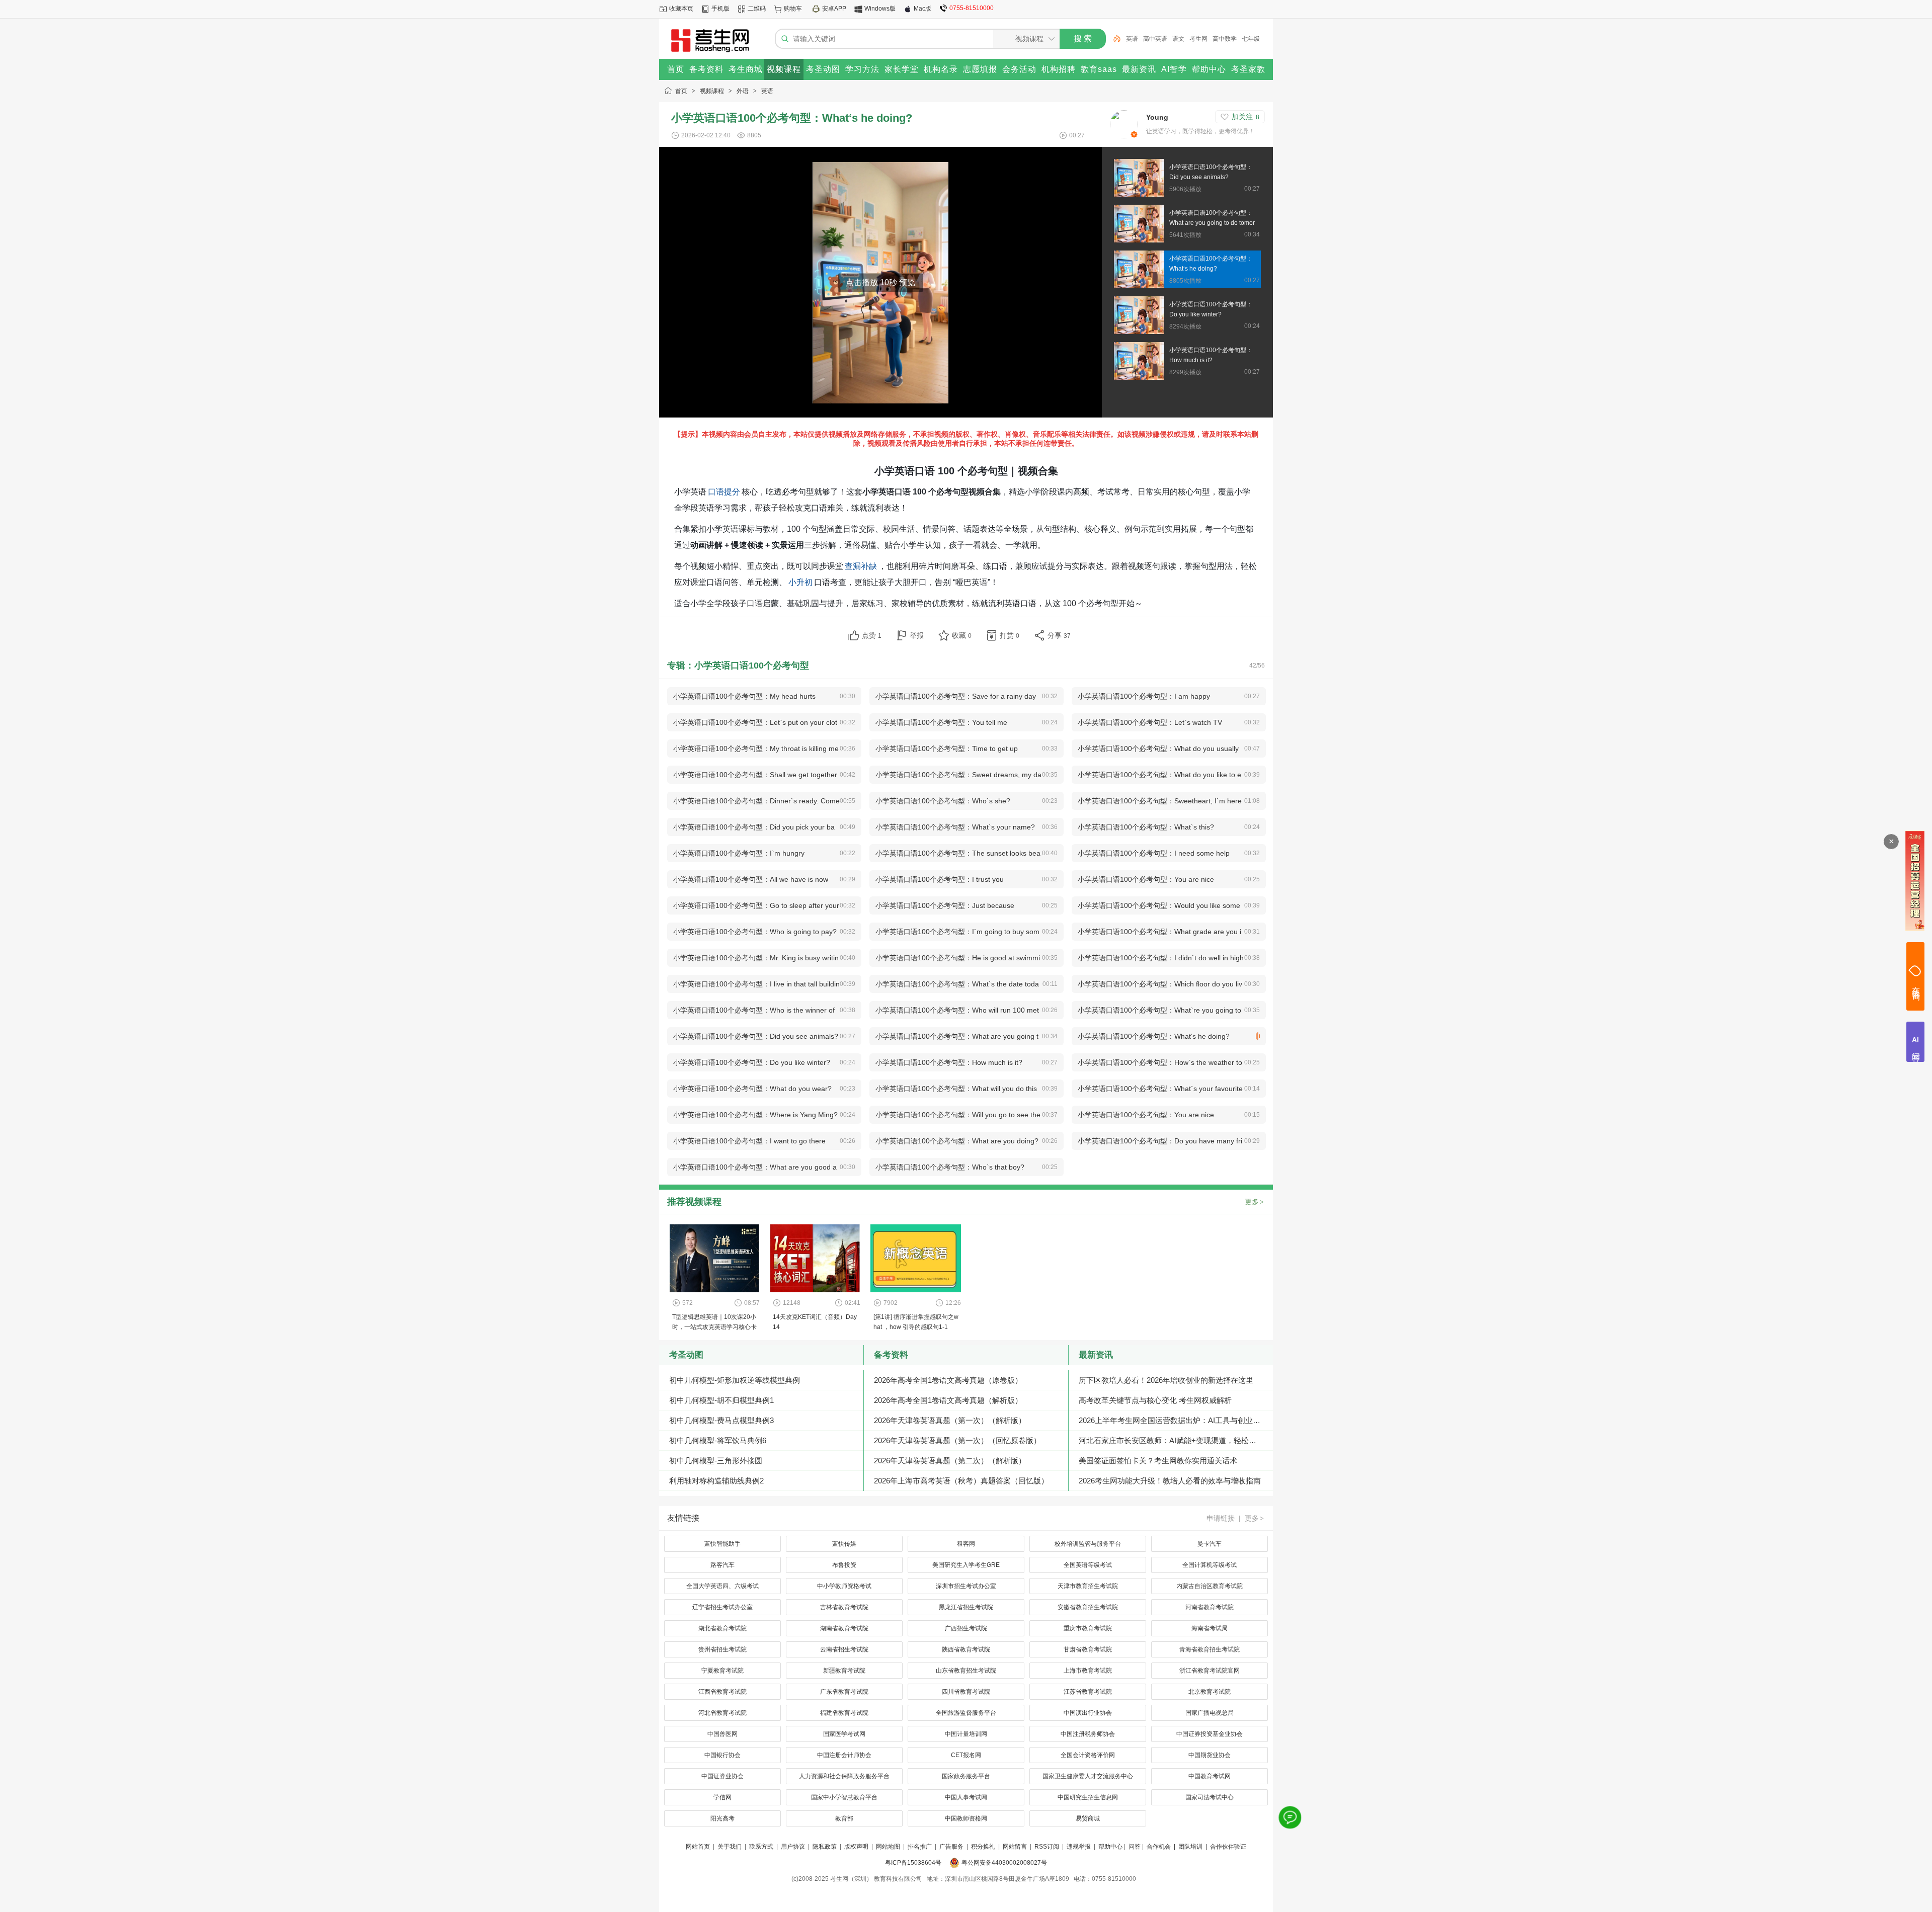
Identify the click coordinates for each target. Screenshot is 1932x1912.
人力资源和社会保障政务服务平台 (844, 1776)
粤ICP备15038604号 (913, 1863)
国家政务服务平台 (966, 1776)
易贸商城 (1088, 1818)
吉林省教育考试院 (844, 1607)
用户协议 (793, 1847)
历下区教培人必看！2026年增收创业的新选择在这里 (1166, 1380)
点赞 (872, 635)
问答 (1135, 1847)
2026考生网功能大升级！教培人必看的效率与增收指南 (1170, 1481)
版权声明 (856, 1847)
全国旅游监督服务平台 (966, 1713)
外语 (743, 91)
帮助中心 (1110, 1847)
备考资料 (891, 1355)
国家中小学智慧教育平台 (844, 1797)
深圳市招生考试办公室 (966, 1586)
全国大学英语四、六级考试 (722, 1586)
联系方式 (761, 1847)
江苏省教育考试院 (1088, 1692)
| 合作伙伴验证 (1225, 1847)
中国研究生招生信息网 (1088, 1797)
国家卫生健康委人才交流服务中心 (1088, 1776)
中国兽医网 (722, 1734)
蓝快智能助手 (722, 1544)
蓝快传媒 (844, 1544)
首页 (681, 91)
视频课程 (712, 91)
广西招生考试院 (966, 1628)
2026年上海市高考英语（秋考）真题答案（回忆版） (961, 1481)
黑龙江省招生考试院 (966, 1607)
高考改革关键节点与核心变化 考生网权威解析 (1155, 1400)
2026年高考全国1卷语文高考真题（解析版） (948, 1400)
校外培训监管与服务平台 (1088, 1544)
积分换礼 (983, 1847)
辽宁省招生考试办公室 (722, 1607)
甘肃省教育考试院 (1088, 1649)
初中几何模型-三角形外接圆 (716, 1461)
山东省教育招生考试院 (966, 1671)
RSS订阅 (1047, 1847)
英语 (1132, 39)
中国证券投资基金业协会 (1210, 1734)
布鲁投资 (844, 1565)
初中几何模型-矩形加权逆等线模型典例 (735, 1380)
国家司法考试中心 (1210, 1797)
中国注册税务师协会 (1088, 1734)
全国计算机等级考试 (1210, 1565)
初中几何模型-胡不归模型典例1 (721, 1400)
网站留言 (1015, 1847)
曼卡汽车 (1210, 1544)
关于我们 (730, 1847)
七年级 (1251, 39)
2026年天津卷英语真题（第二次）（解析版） (950, 1461)
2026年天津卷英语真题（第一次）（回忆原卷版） (957, 1440)
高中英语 (1155, 39)
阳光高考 (722, 1818)
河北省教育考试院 (722, 1713)
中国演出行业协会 (1088, 1713)
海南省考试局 (1210, 1628)
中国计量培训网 (966, 1734)
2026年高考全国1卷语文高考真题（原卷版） (948, 1380)
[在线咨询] (1290, 1817)
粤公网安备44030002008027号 (1004, 1863)
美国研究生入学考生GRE (966, 1565)
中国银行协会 (722, 1755)
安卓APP (834, 9)
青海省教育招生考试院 (1210, 1649)
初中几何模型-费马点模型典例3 (721, 1420)
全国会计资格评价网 (1088, 1755)
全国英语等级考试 (1088, 1565)
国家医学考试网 (844, 1734)
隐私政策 (825, 1847)
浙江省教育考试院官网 (1210, 1671)
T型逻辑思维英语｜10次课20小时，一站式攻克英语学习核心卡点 (714, 1327)
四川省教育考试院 (966, 1692)
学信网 (722, 1797)
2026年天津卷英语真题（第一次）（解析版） (950, 1420)
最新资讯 (1096, 1355)
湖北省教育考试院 (722, 1628)
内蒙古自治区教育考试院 (1210, 1586)
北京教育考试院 (1210, 1692)
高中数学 (1225, 39)
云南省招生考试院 (844, 1649)
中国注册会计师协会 (844, 1755)
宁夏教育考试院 (722, 1671)
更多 (1254, 1202)
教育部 (844, 1818)
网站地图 (888, 1847)
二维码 (757, 9)
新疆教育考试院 (844, 1671)
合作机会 (1159, 1847)
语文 (1178, 39)
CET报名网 (966, 1755)
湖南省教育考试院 (844, 1628)
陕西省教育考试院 (966, 1649)
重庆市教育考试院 (1088, 1628)
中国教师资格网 (966, 1818)
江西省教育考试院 (722, 1692)
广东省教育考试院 (844, 1692)
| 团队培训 (1187, 1847)
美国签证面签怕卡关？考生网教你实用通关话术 (1158, 1461)
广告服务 (951, 1847)
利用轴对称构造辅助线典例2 (716, 1481)
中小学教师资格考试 (844, 1586)
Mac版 (922, 9)
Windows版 (880, 9)
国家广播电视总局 (1210, 1713)
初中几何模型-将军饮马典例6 (718, 1440)
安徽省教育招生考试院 (1088, 1607)
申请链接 (1221, 1518)
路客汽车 (722, 1565)
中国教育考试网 (1210, 1776)
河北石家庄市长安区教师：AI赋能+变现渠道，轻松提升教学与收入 (1176, 1440)
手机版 (720, 9)
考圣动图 (686, 1355)
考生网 (1198, 39)
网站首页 (698, 1847)
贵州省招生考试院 (722, 1649)
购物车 (793, 9)
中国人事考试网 (966, 1797)
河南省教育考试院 (1210, 1607)
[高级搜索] (1113, 39)
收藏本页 (681, 9)
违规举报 (1079, 1847)
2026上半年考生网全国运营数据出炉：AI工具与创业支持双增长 (1176, 1420)
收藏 (962, 635)
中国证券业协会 (722, 1776)
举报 (917, 635)
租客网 (966, 1544)
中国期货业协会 (1210, 1755)
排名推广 (920, 1847)
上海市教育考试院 (1088, 1671)
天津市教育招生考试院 (1088, 1586)
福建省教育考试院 (844, 1713)
